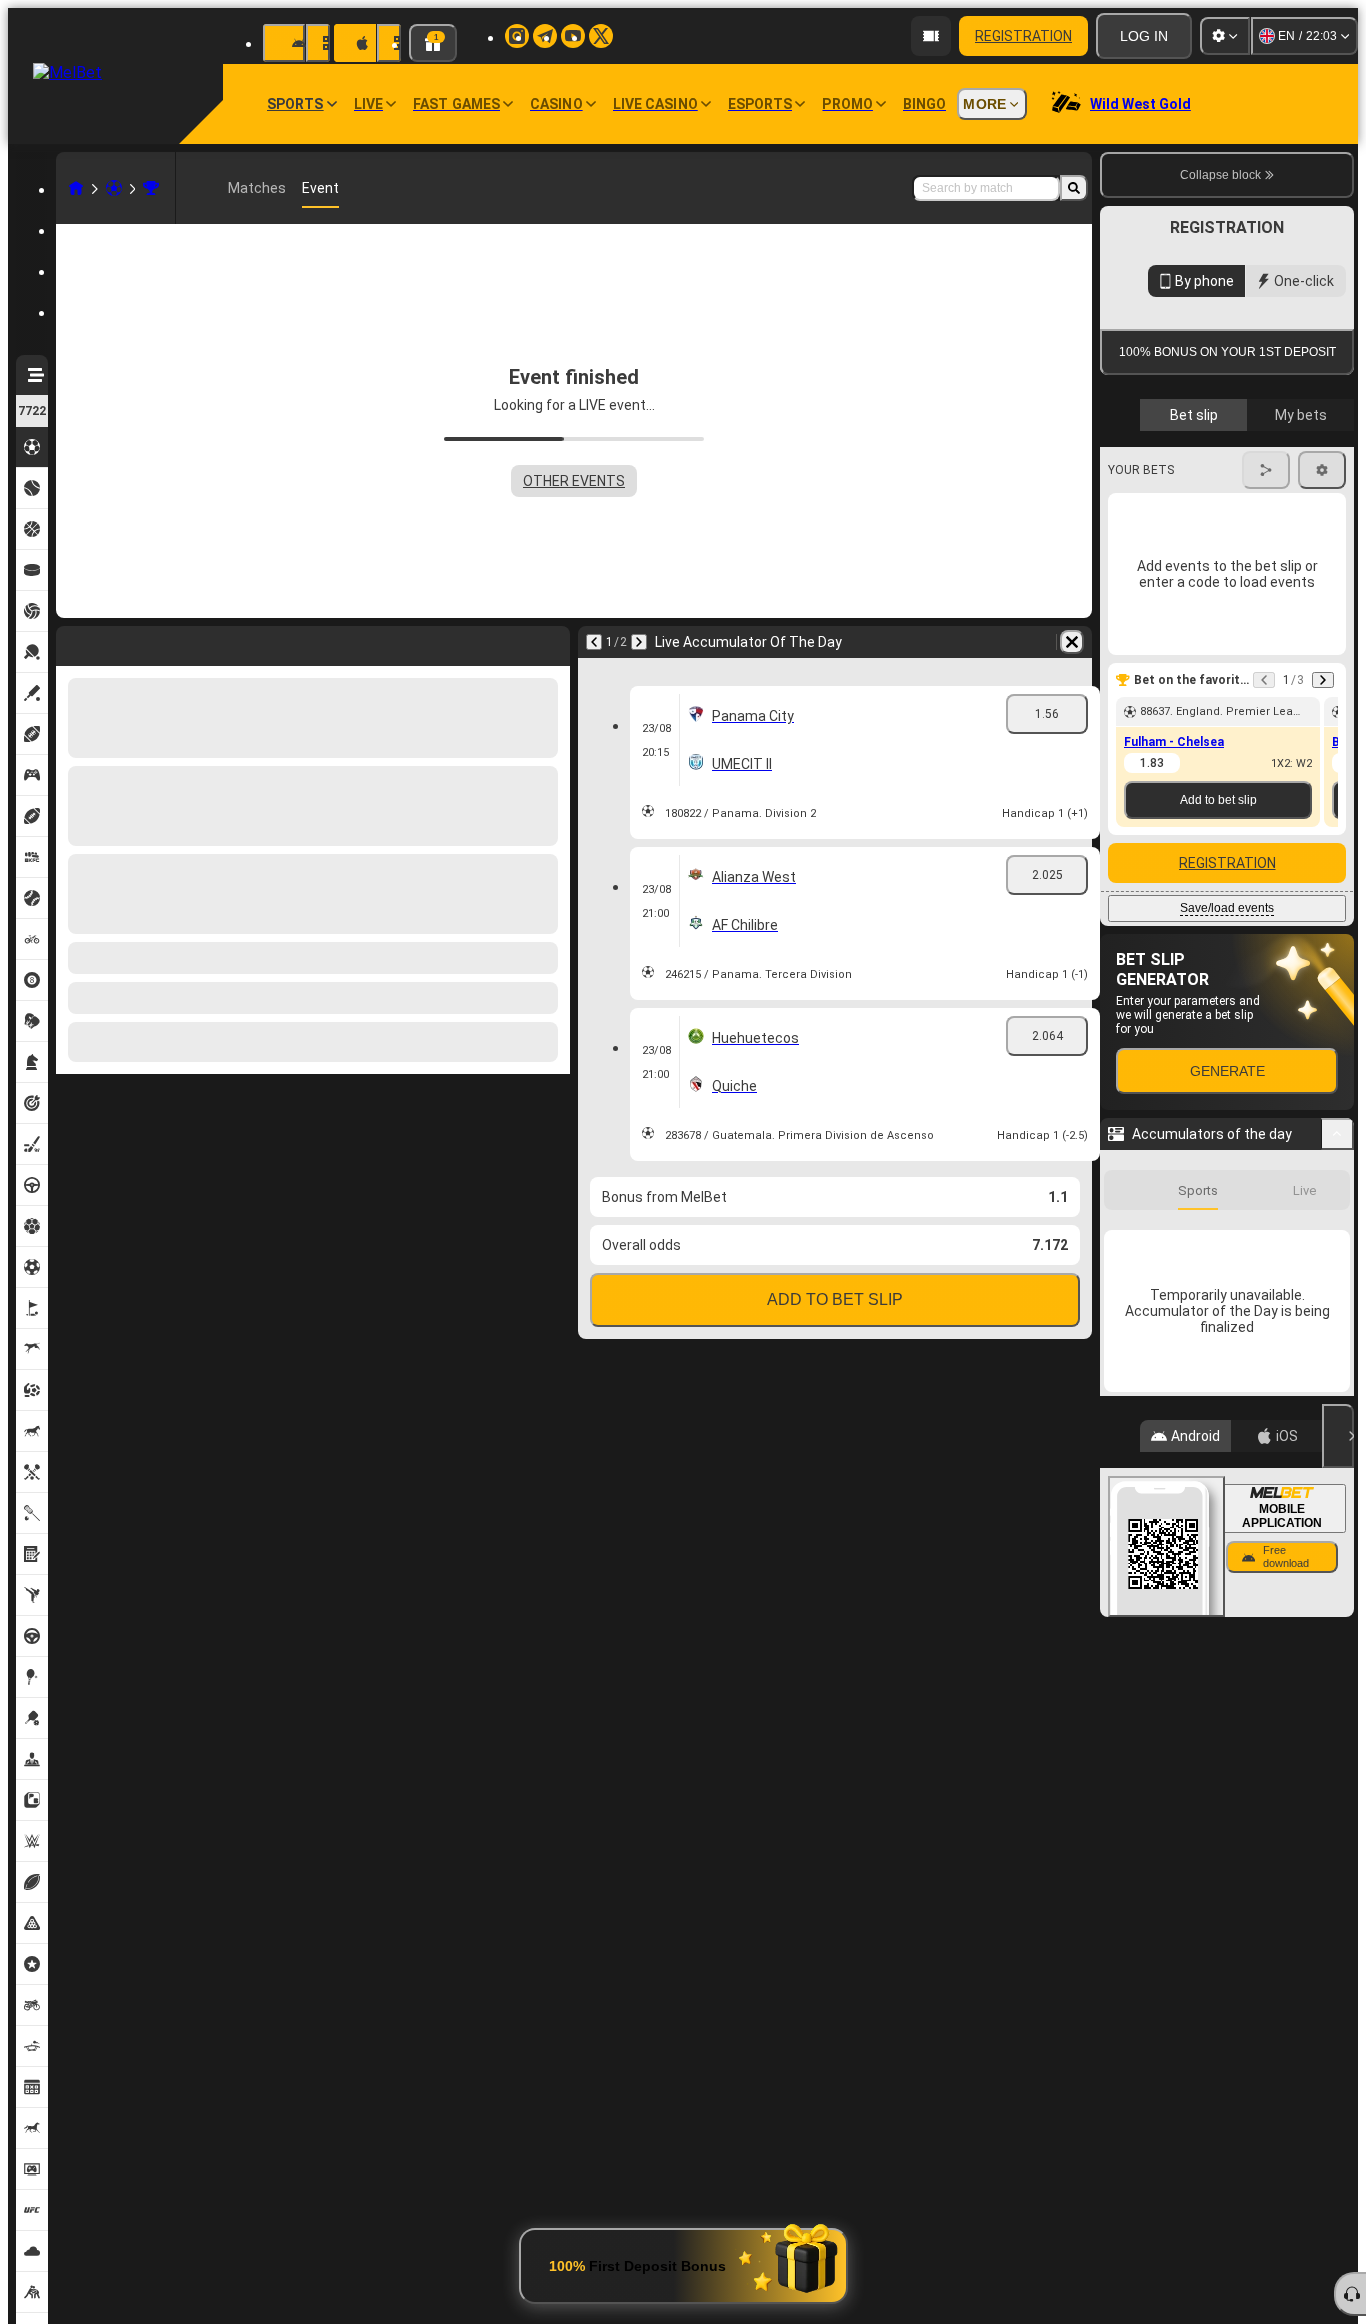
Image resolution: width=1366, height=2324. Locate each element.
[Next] (124, 642)
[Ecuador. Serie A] (151, 188)
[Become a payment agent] (931, 36)
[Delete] (550, 642)
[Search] (1074, 188)
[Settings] (1225, 36)
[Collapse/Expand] (1337, 1465)
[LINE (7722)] (76, 188)
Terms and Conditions (1236, 581)
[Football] (114, 188)
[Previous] (72, 642)
